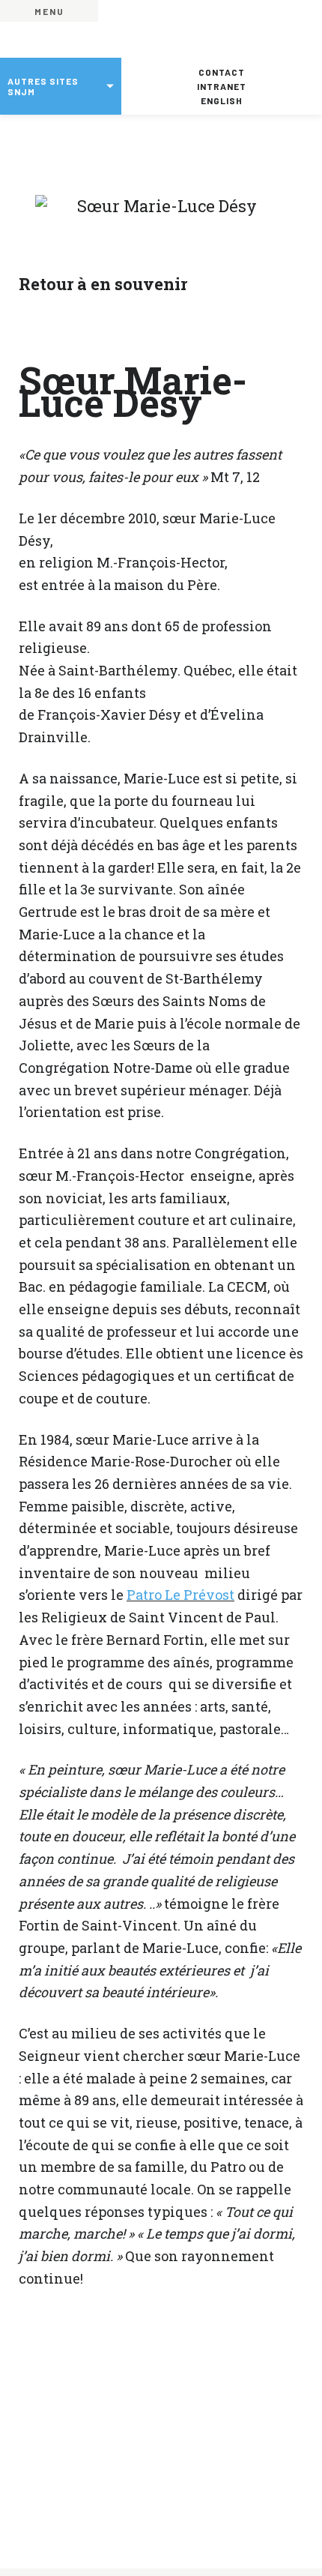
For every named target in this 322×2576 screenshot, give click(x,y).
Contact (222, 72)
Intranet (222, 86)
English (222, 100)
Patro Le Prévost (180, 1595)
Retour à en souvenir (103, 284)
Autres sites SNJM (43, 86)
